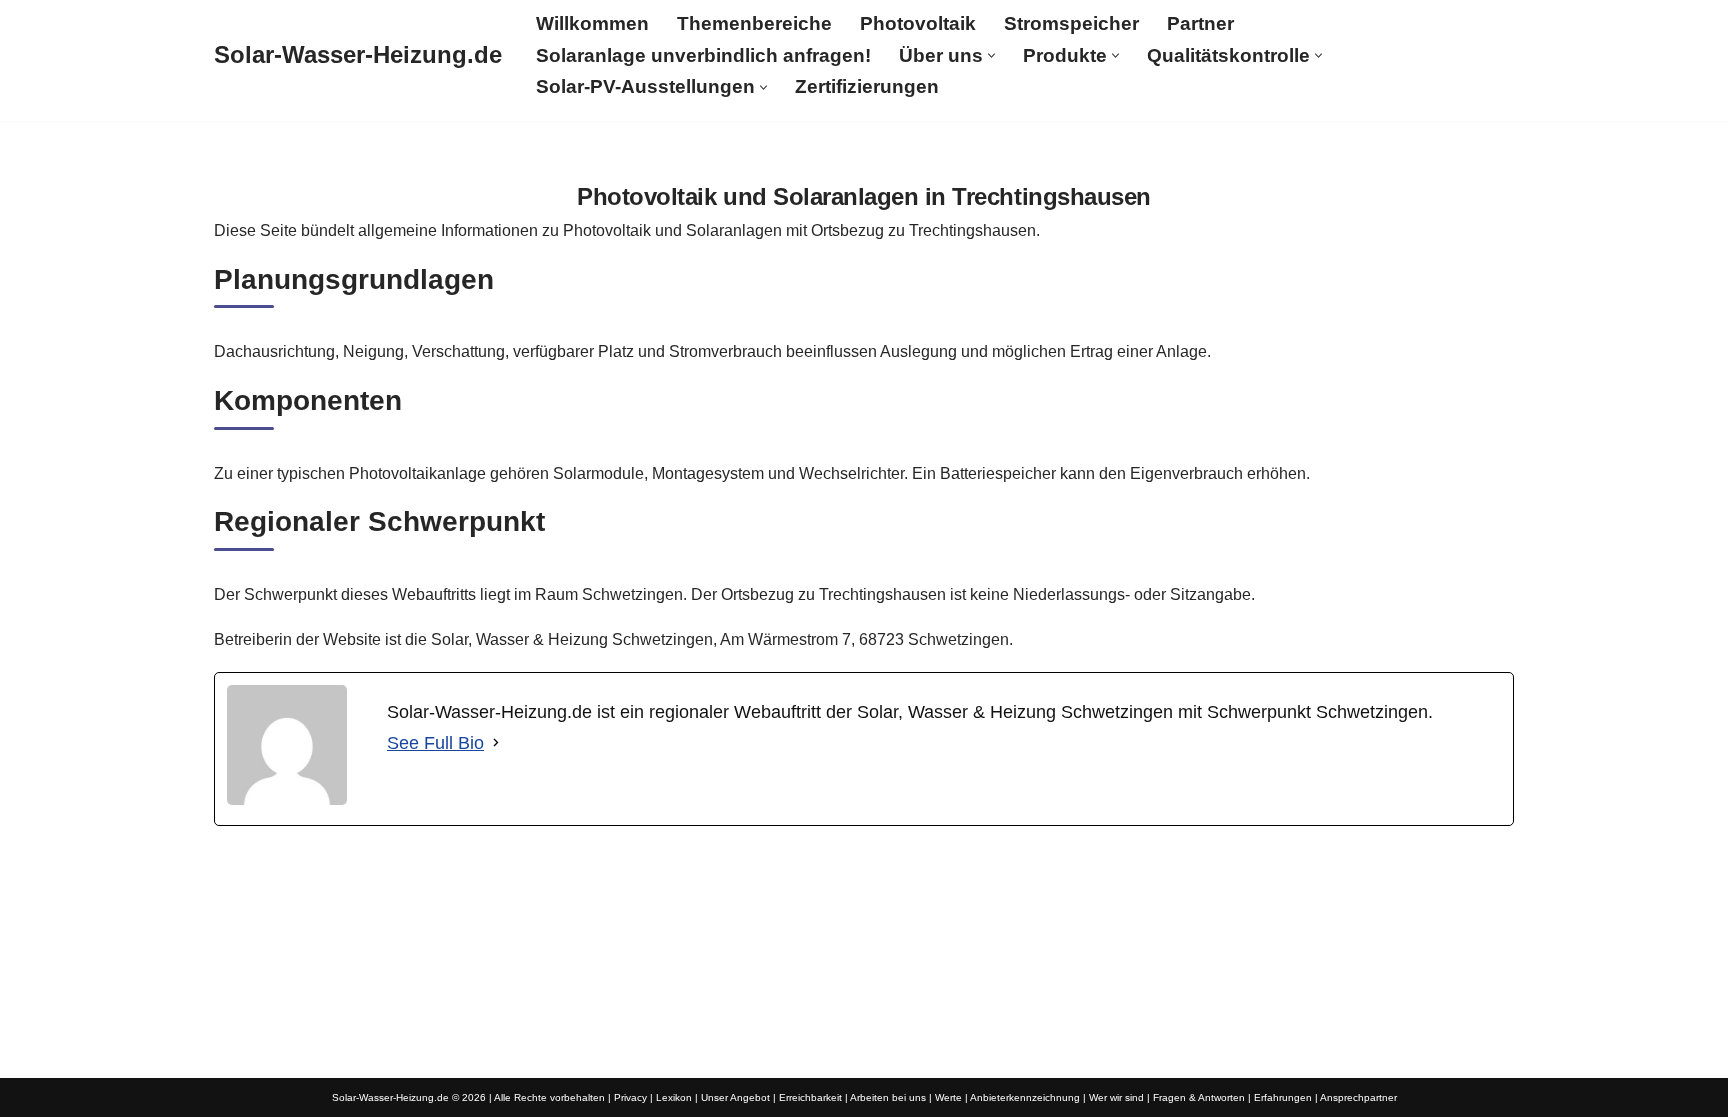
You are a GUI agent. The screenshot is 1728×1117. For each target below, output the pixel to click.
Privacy (630, 1097)
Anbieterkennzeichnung (1025, 1097)
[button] (991, 55)
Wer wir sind (1116, 1097)
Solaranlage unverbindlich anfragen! (703, 55)
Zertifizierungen (867, 86)
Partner (1200, 23)
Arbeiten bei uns (888, 1097)
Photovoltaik (918, 23)
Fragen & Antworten (1199, 1097)
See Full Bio (435, 743)
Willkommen (592, 23)
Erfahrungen (1283, 1097)
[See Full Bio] (496, 743)
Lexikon (674, 1097)
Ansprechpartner (1358, 1097)
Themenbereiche (754, 23)
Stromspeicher (1071, 23)
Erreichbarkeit (810, 1097)
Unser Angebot (735, 1097)
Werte (948, 1097)
